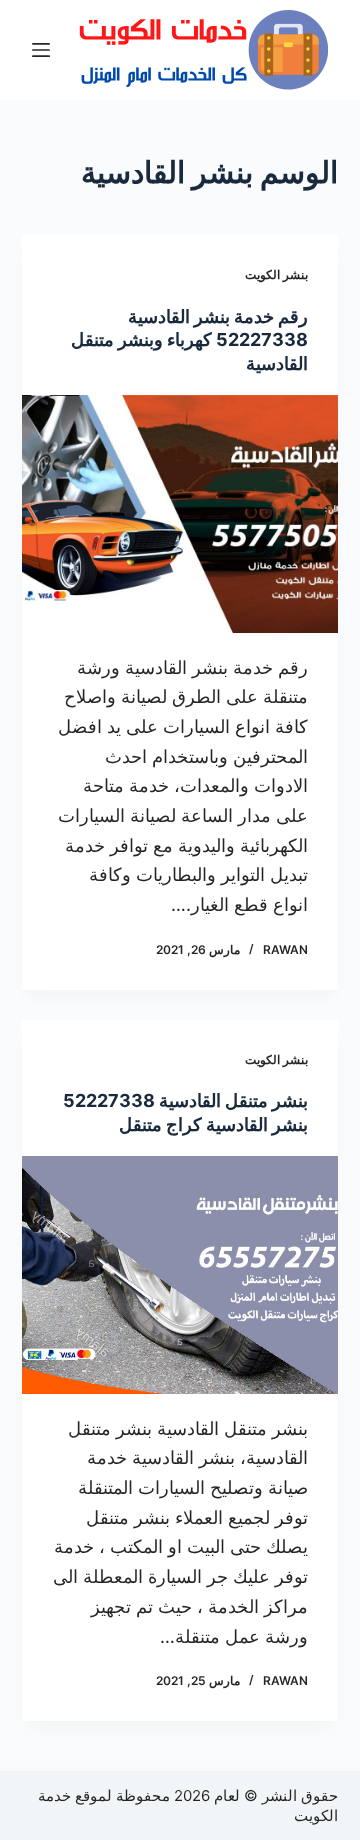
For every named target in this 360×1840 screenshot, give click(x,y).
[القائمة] (41, 50)
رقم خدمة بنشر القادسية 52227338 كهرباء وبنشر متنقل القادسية (189, 340)
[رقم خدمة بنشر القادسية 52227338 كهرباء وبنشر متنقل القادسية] (180, 514)
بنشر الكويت (276, 274)
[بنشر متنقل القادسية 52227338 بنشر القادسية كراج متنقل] (180, 1275)
